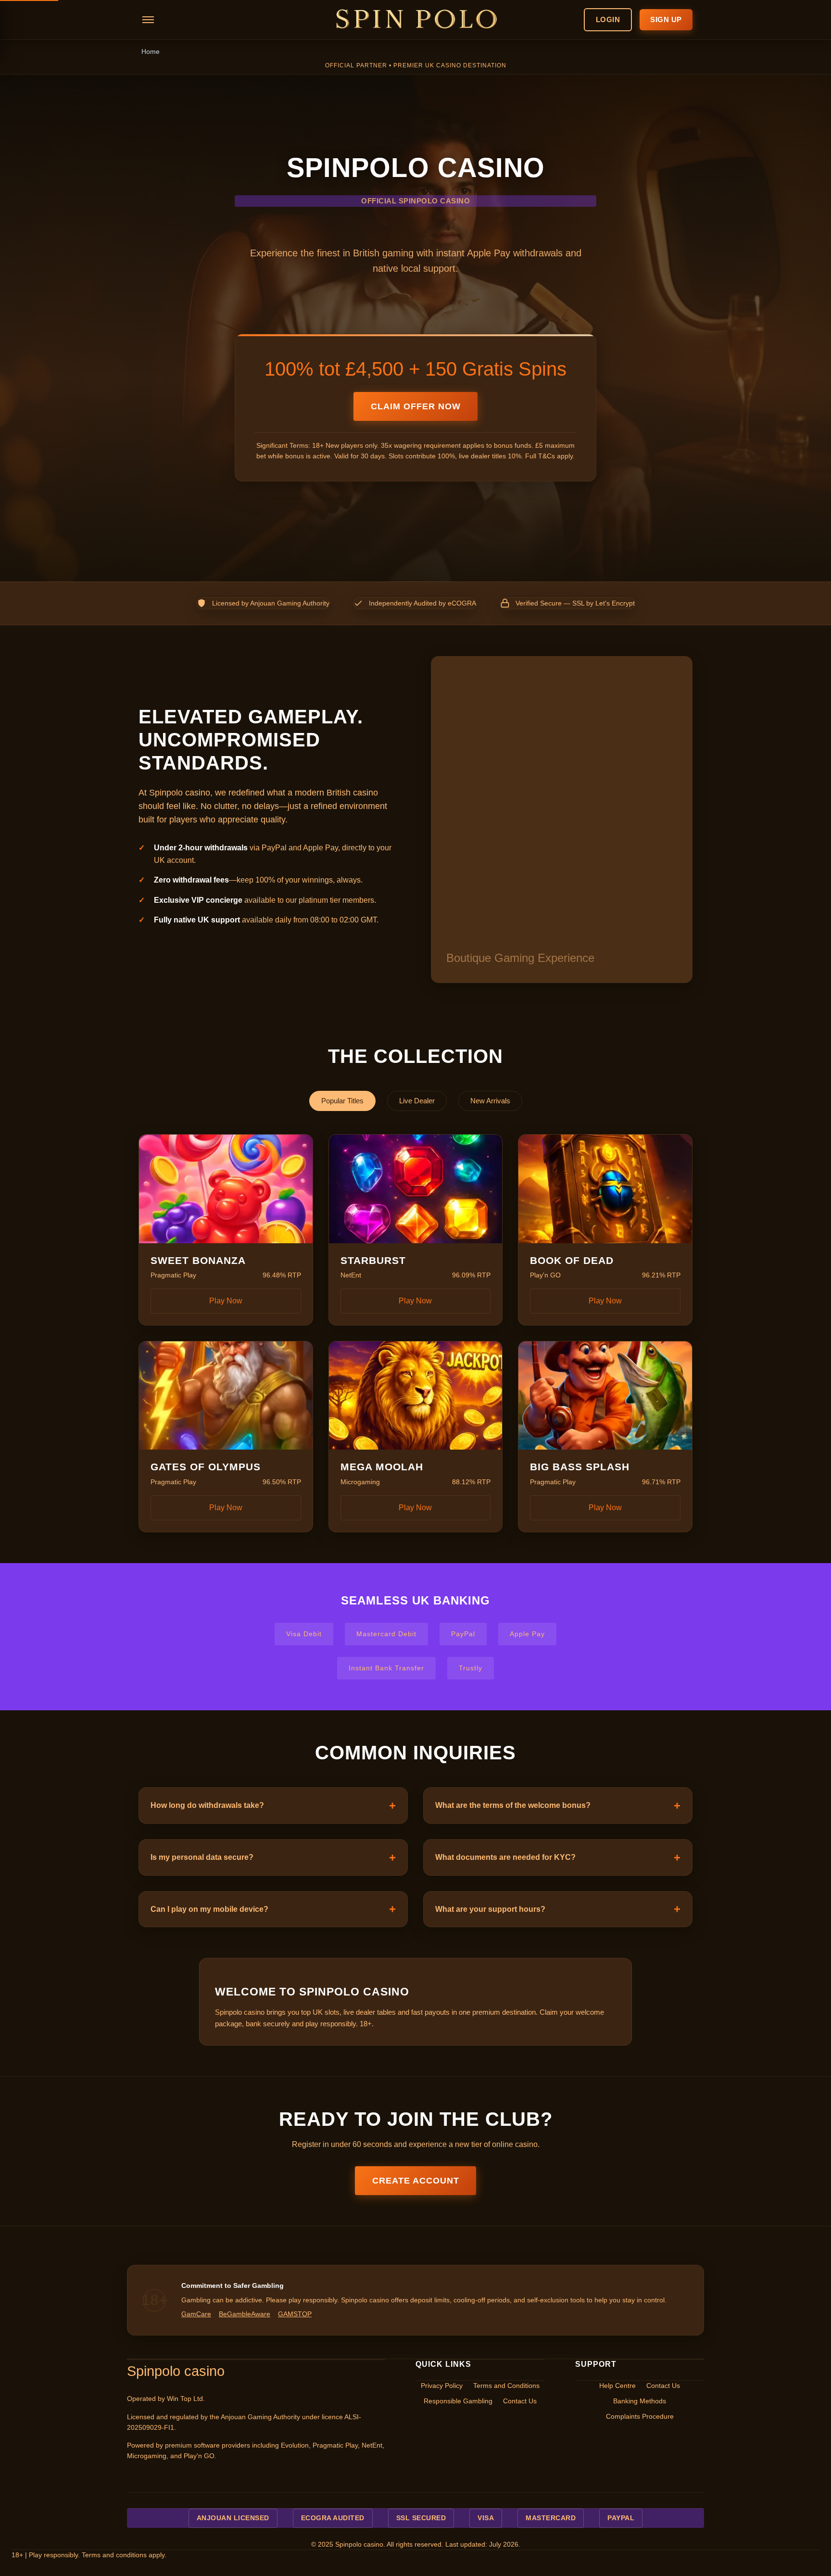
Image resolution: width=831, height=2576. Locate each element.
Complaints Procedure (640, 2417)
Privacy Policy (442, 2386)
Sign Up (666, 19)
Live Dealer (417, 1101)
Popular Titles (342, 1101)
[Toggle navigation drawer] (148, 20)
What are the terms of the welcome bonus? (513, 1805)
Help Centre (617, 2386)
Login (608, 19)
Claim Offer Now (416, 406)
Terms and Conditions (506, 2386)
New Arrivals (490, 1101)
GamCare (196, 2314)
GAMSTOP (295, 2314)
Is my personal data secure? (202, 1857)
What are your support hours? (490, 1909)
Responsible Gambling (458, 2401)
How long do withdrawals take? (207, 1805)
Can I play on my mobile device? (209, 1909)
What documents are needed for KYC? (505, 1857)
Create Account (416, 2181)
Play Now (226, 1301)
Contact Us (520, 2401)
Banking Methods (640, 2401)
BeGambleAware (245, 2314)
